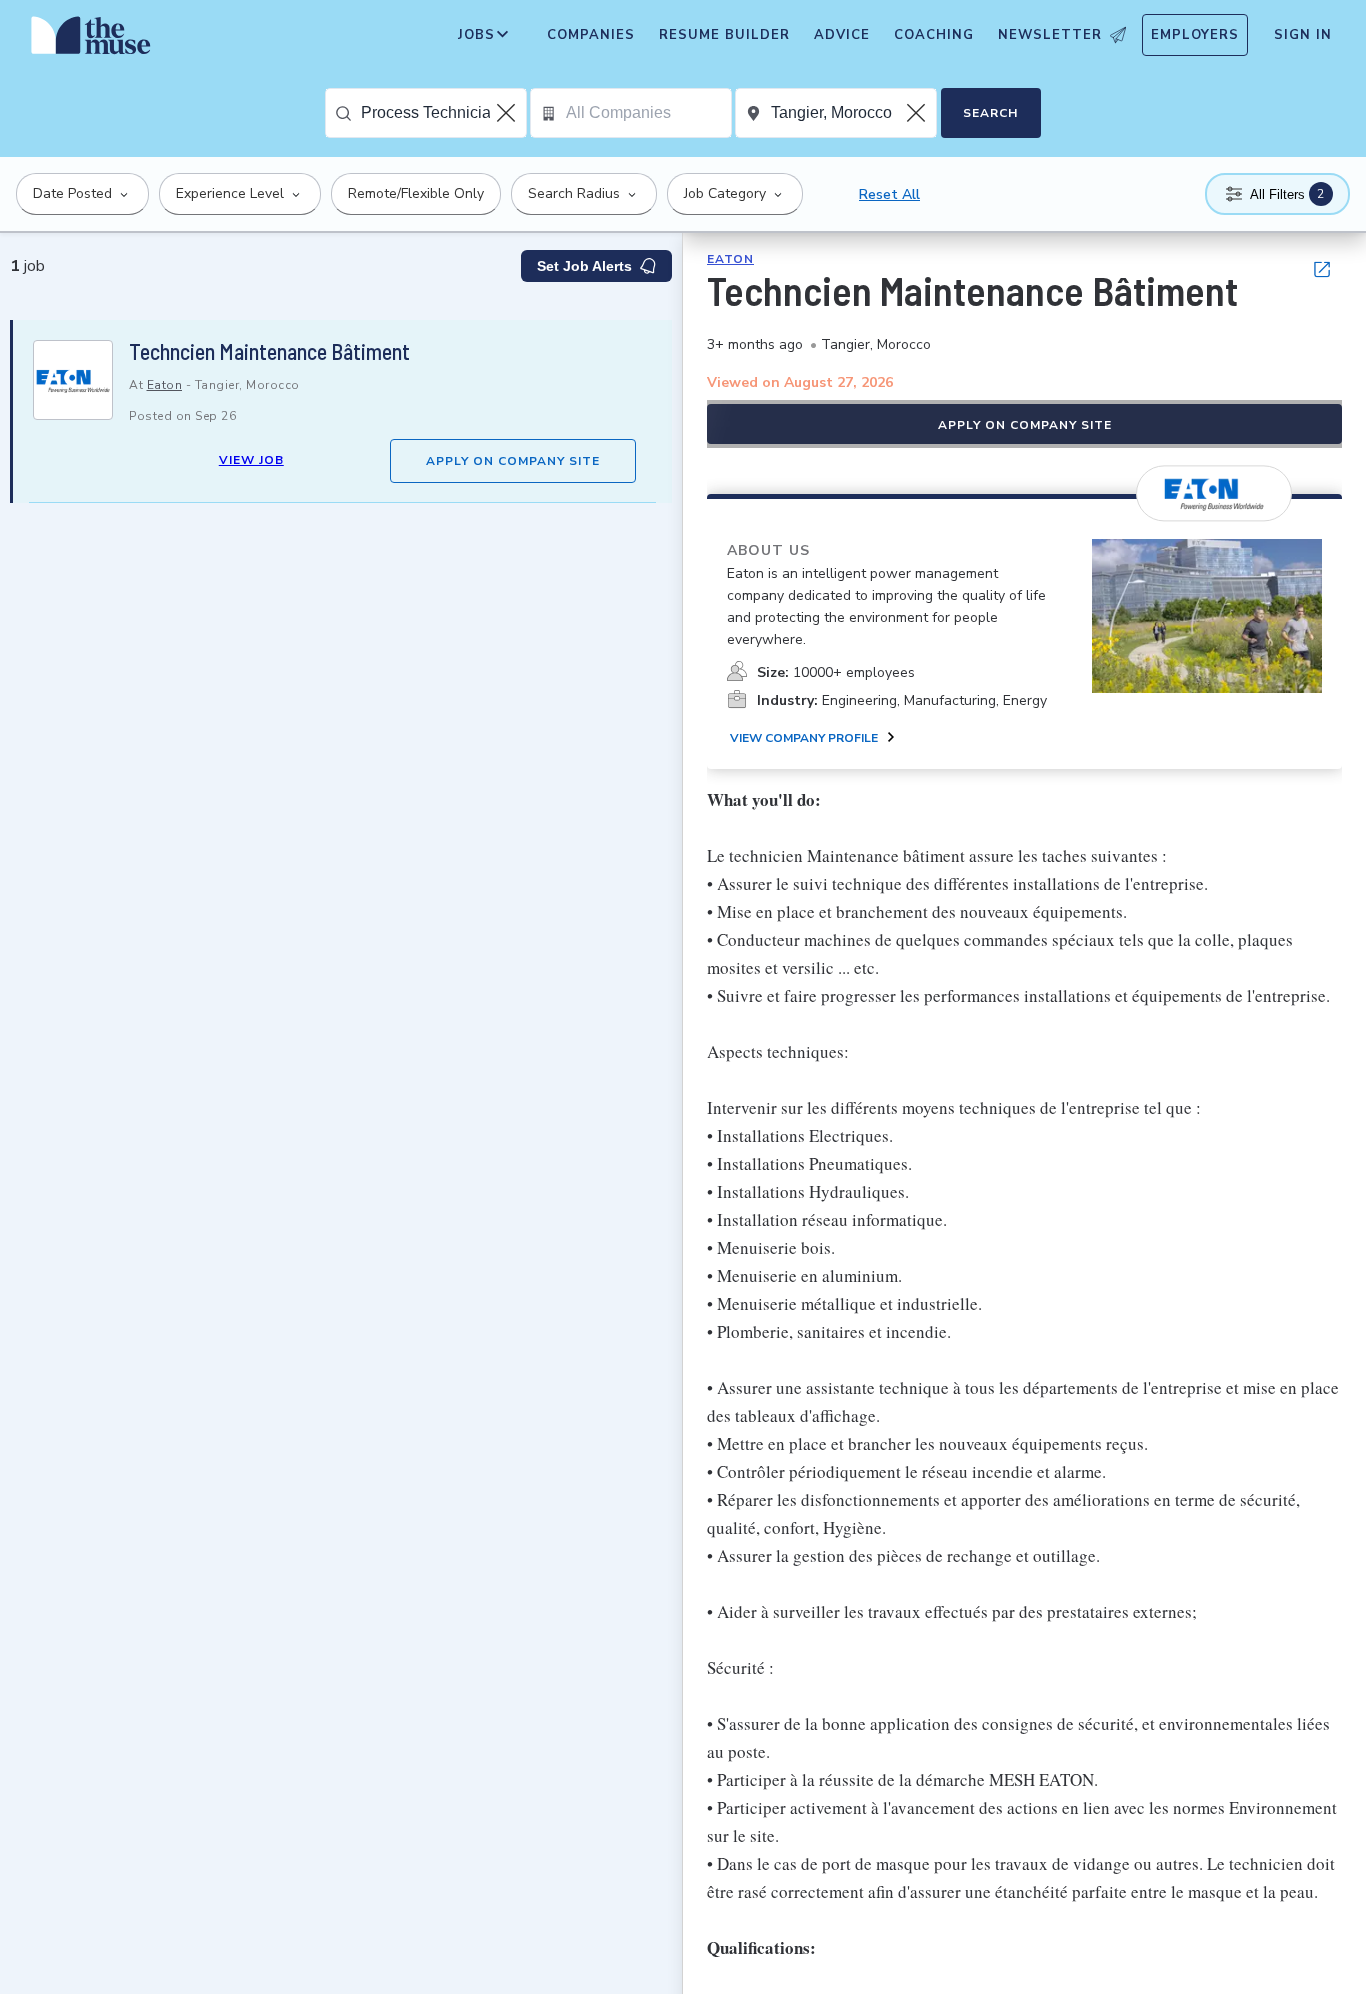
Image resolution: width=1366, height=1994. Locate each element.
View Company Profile (804, 738)
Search (990, 113)
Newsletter (1050, 35)
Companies (591, 35)
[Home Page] (91, 40)
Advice (842, 35)
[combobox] (443, 113)
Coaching (934, 35)
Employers (1195, 35)
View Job (251, 460)
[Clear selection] (508, 113)
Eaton (165, 385)
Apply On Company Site (513, 461)
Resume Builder (724, 35)
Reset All (889, 194)
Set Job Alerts (584, 266)
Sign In (1303, 35)
